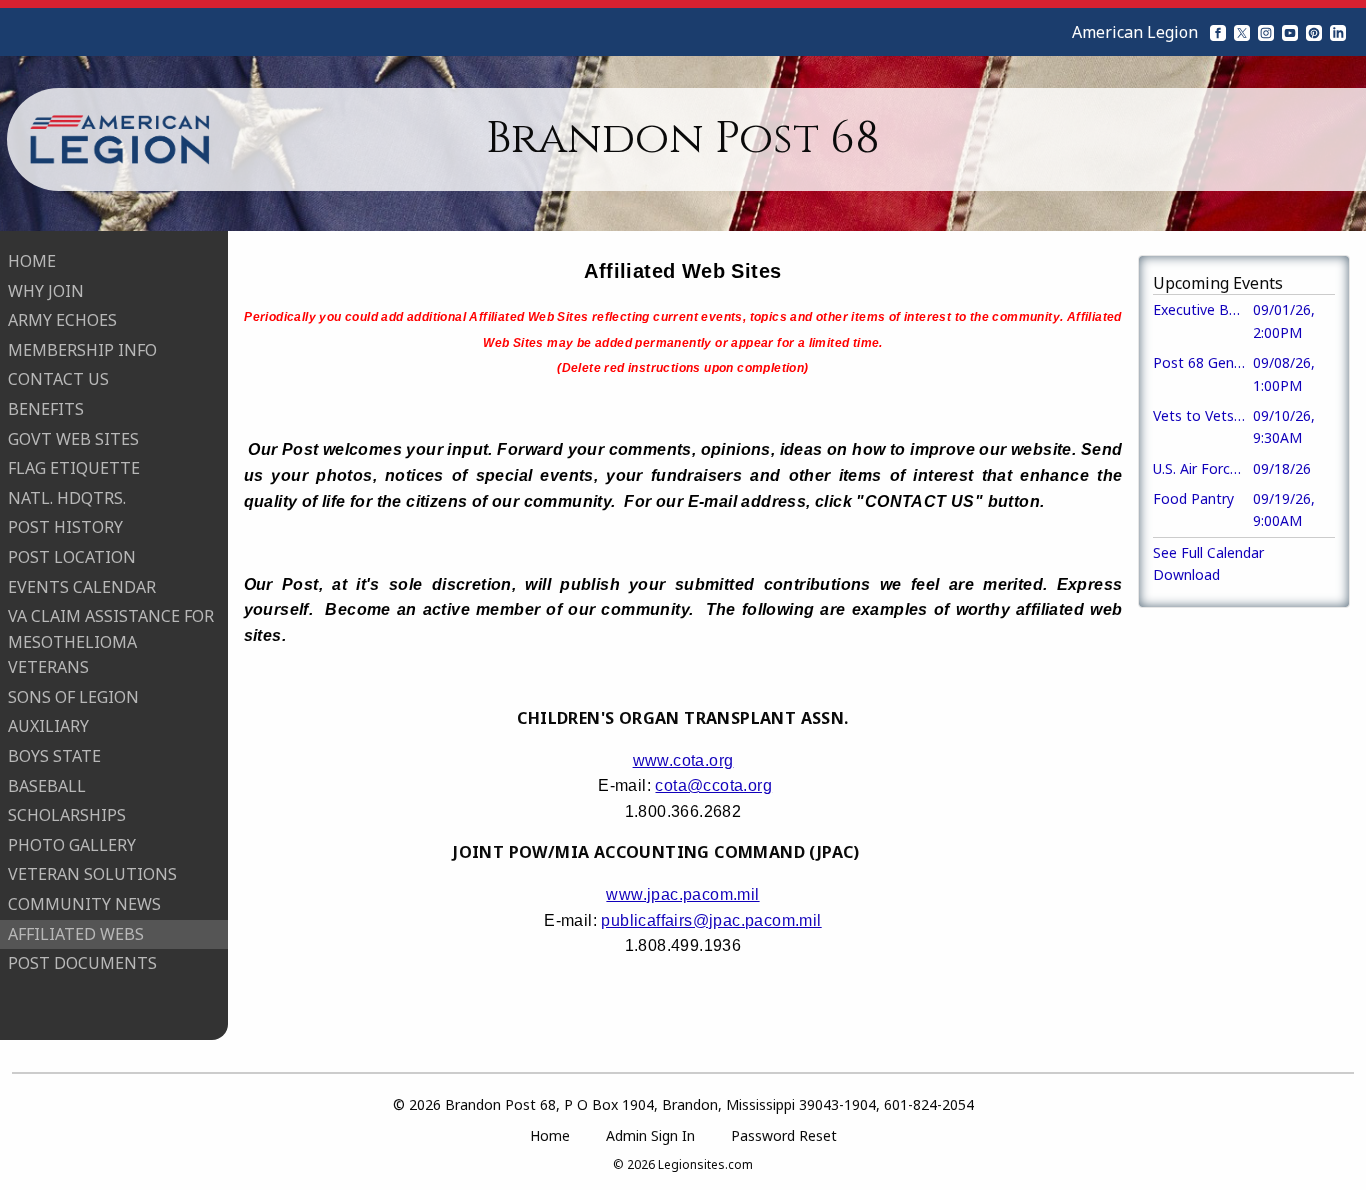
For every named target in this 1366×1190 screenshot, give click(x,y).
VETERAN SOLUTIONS (92, 874)
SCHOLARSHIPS (67, 815)
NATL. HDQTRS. (67, 498)
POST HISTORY (65, 527)
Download (1186, 574)
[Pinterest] (1314, 32)
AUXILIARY (48, 726)
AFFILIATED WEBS (76, 934)
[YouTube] (1290, 32)
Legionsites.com (705, 1164)
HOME (32, 261)
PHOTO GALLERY (72, 845)
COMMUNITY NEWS (84, 904)
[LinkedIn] (1338, 32)
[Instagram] (1266, 32)
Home (550, 1135)
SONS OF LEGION (73, 697)
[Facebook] (1218, 32)
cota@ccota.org (713, 785)
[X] (1242, 32)
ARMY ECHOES (62, 320)
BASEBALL (47, 786)
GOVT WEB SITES (73, 439)
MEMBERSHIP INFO (82, 350)
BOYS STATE (54, 756)
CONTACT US (58, 379)
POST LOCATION (72, 557)
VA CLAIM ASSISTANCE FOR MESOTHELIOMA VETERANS (111, 641)
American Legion (1135, 32)
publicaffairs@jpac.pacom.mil (711, 920)
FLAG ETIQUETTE (74, 468)
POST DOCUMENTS (82, 963)
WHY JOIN (46, 291)
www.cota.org (683, 760)
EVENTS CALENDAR (82, 587)
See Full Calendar (1208, 552)
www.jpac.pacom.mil (682, 894)
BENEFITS (46, 409)
